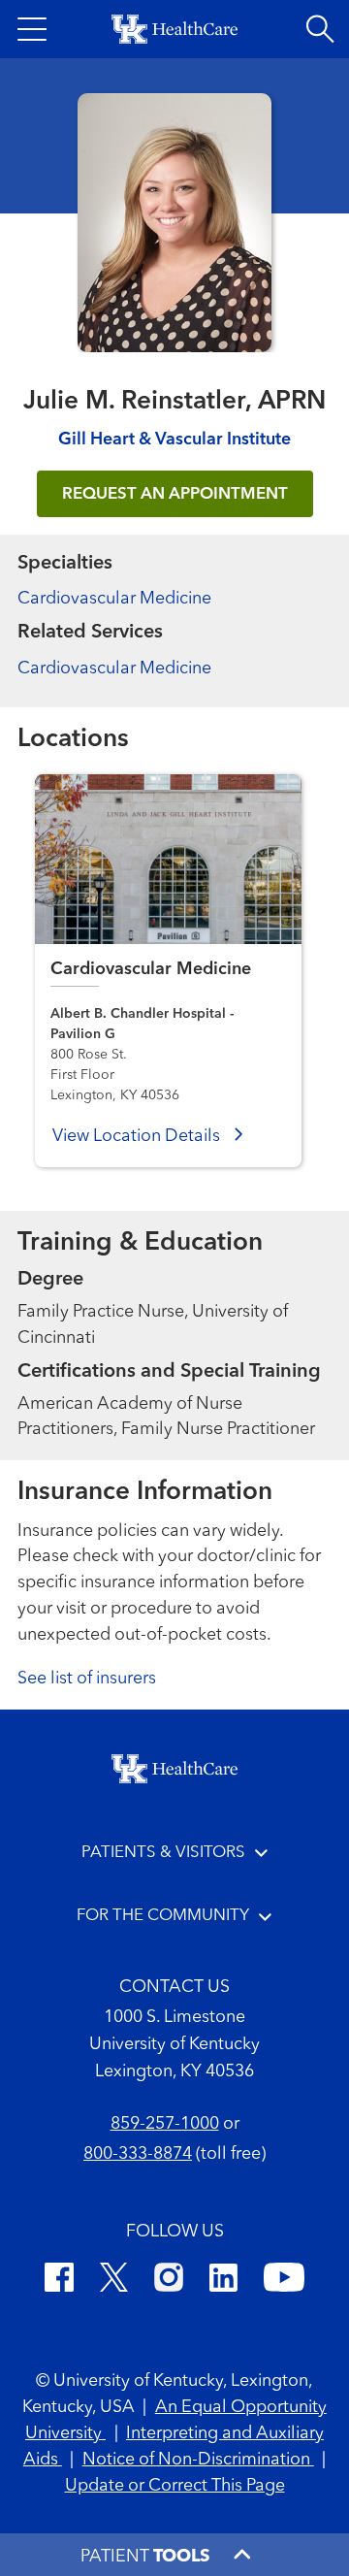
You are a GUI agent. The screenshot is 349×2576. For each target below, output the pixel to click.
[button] (32, 29)
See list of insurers (87, 1679)
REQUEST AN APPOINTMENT (175, 494)
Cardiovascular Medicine (114, 599)
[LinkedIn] (223, 2281)
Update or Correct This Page (175, 2486)
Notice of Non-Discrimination (198, 2460)
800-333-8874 (138, 2154)
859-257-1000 (165, 2124)
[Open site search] (320, 29)
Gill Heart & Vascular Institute (174, 440)
